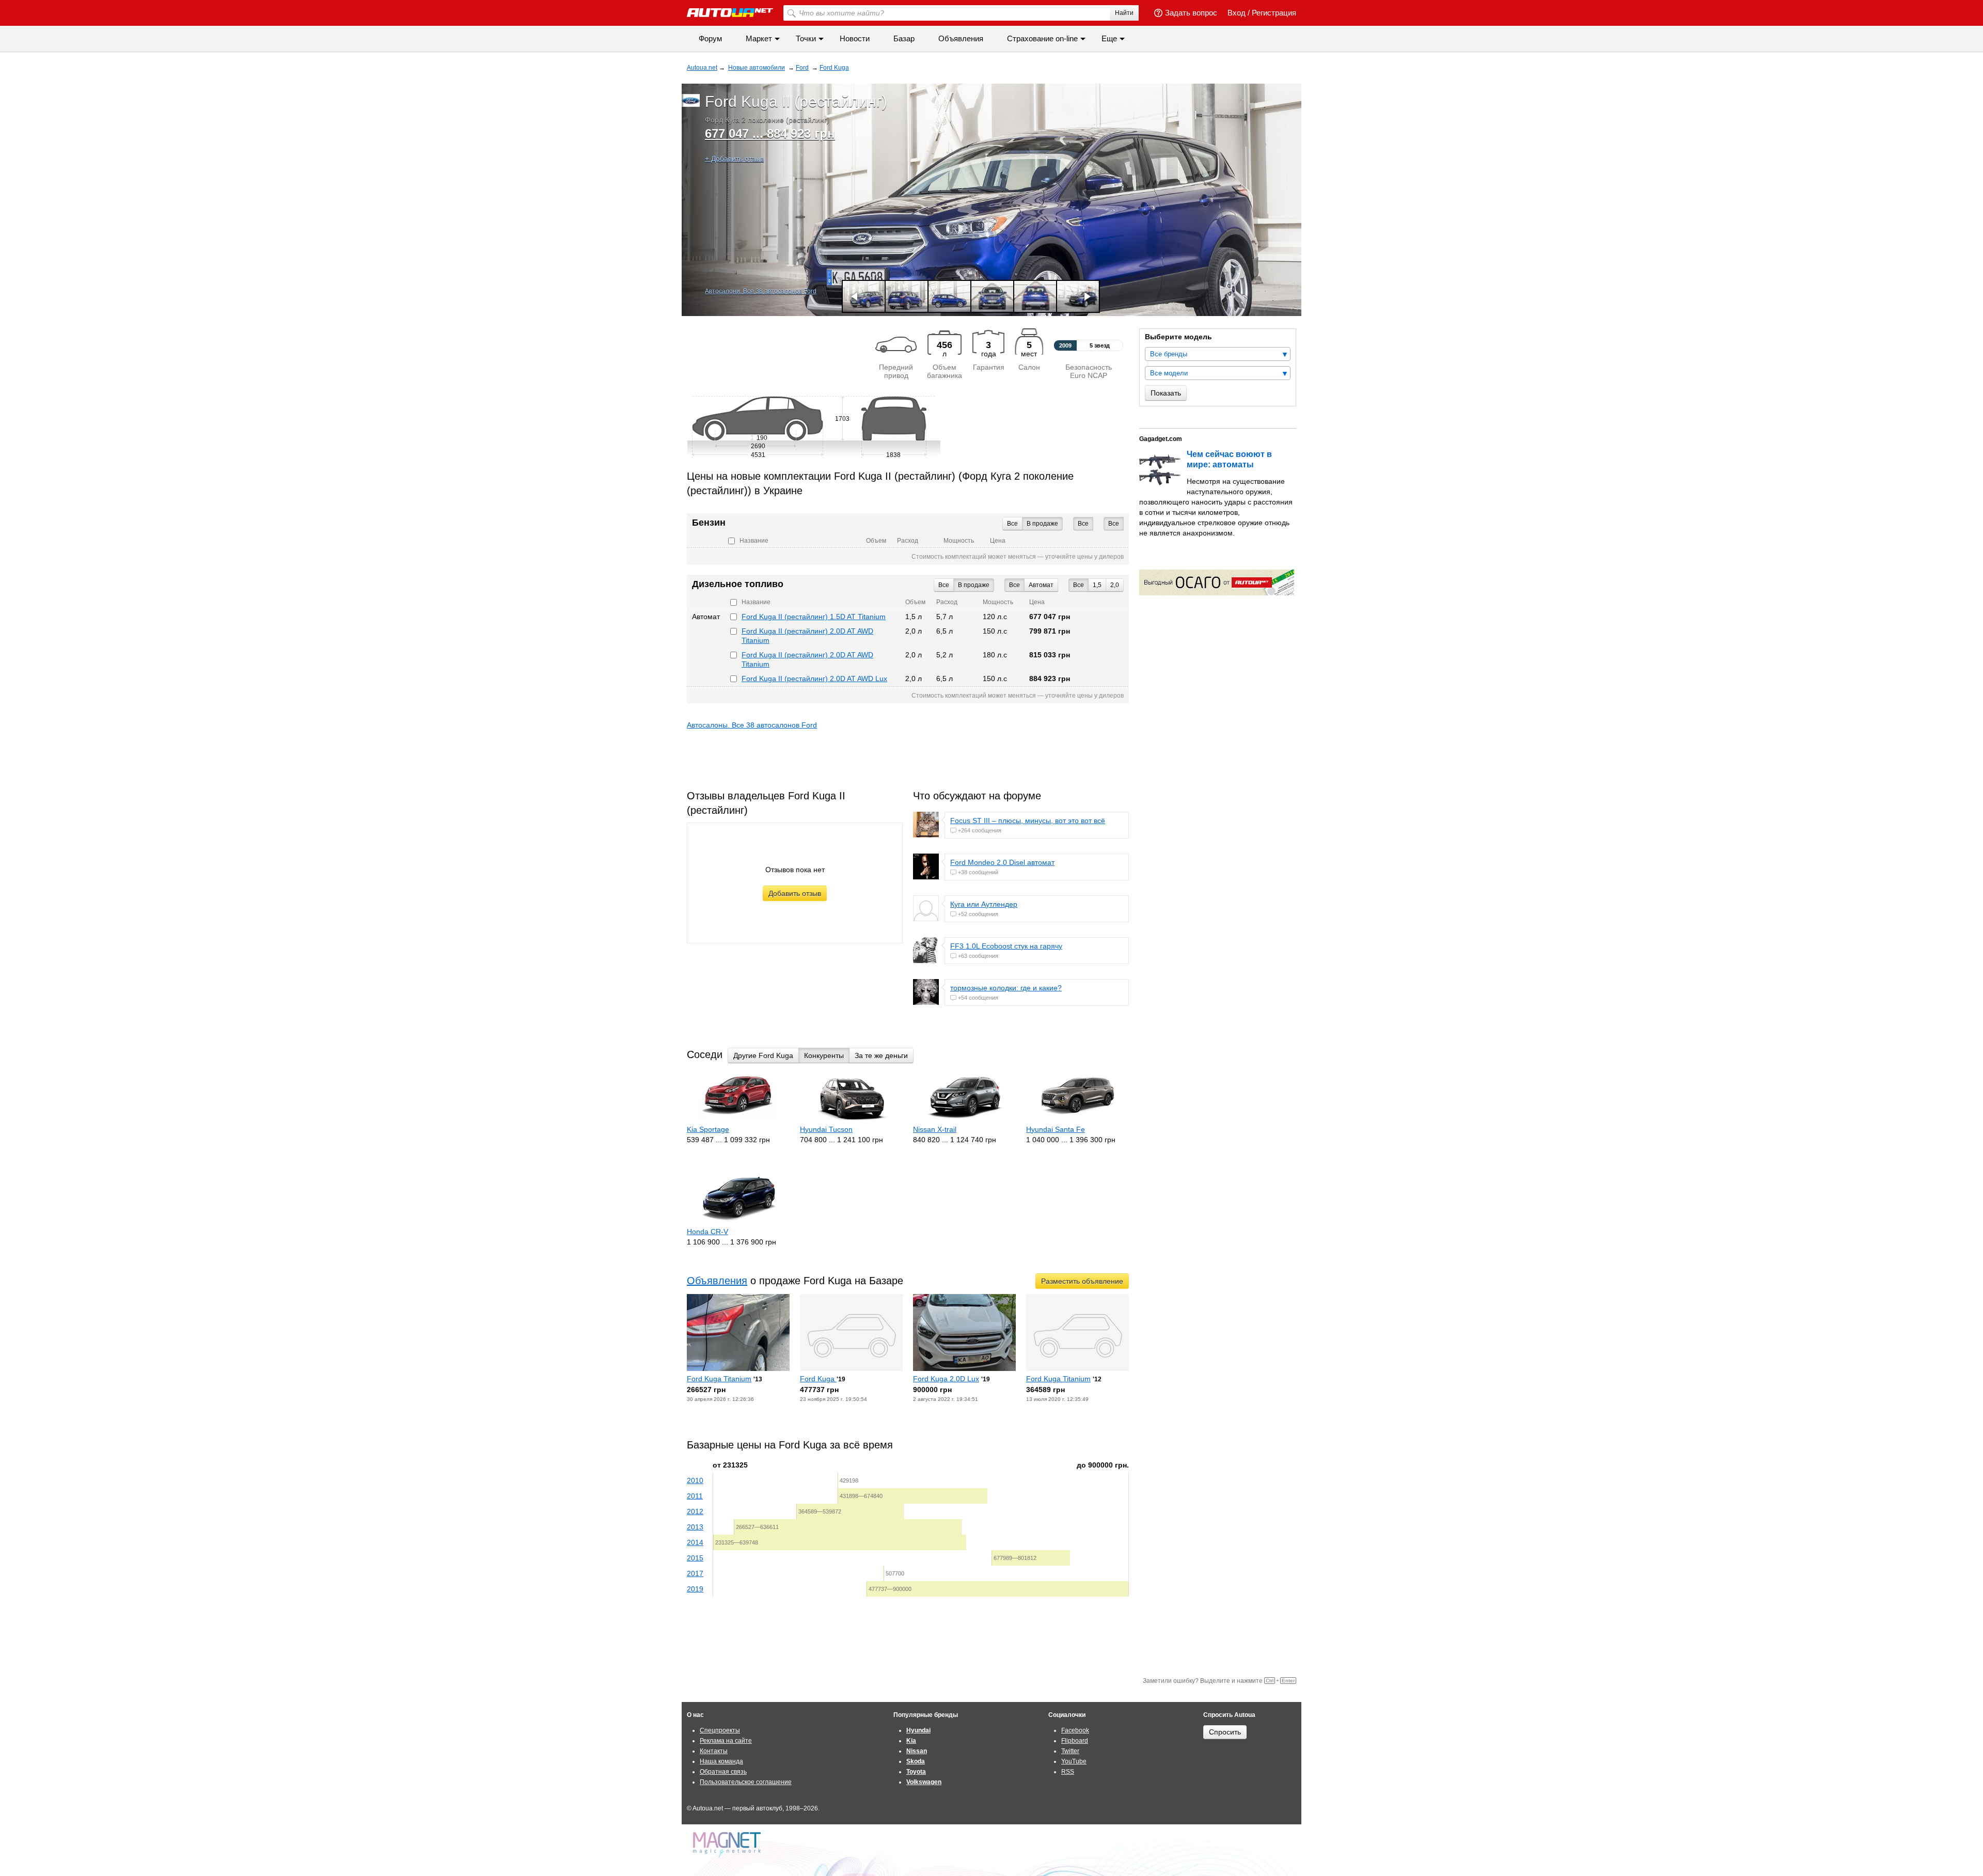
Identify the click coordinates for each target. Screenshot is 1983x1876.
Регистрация (1274, 13)
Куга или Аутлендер (984, 904)
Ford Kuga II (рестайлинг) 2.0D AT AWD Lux (814, 679)
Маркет (759, 38)
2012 (695, 1511)
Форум (710, 38)
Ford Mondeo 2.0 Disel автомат (1002, 862)
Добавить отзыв (795, 893)
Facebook (1075, 1730)
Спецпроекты (720, 1730)
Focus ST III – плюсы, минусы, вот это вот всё (1028, 821)
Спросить (1225, 1732)
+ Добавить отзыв (734, 159)
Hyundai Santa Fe (1056, 1129)
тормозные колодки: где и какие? (1006, 988)
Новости (855, 38)
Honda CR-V (707, 1232)
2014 (695, 1542)
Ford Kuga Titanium (719, 1379)
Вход (1237, 13)
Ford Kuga (818, 1379)
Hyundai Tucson (826, 1129)
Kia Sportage (708, 1129)
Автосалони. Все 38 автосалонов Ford (761, 291)
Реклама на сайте (726, 1741)
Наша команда (721, 1761)
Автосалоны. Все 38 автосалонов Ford (752, 725)
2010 (695, 1480)
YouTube (1074, 1761)
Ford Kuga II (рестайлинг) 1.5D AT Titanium (814, 617)
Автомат (1041, 585)
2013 (695, 1527)
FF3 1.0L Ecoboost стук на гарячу (1006, 946)
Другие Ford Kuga (763, 1055)
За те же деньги (881, 1055)
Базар (904, 38)
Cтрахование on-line (1042, 38)
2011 (695, 1496)
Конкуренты (824, 1055)
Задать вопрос (1191, 13)
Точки (806, 38)
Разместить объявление (1082, 1281)
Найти (1124, 13)
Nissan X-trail (935, 1129)
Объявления (961, 38)
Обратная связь (723, 1772)
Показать (1166, 393)
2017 (695, 1573)
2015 (695, 1558)
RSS (1068, 1772)
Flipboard (1075, 1741)
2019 (695, 1589)
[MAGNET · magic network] (728, 1845)
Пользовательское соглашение (746, 1782)
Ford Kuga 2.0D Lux (946, 1379)
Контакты (714, 1751)
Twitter (1070, 1751)
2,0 (1115, 585)
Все (1114, 524)
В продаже (1042, 524)
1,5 (1097, 585)
